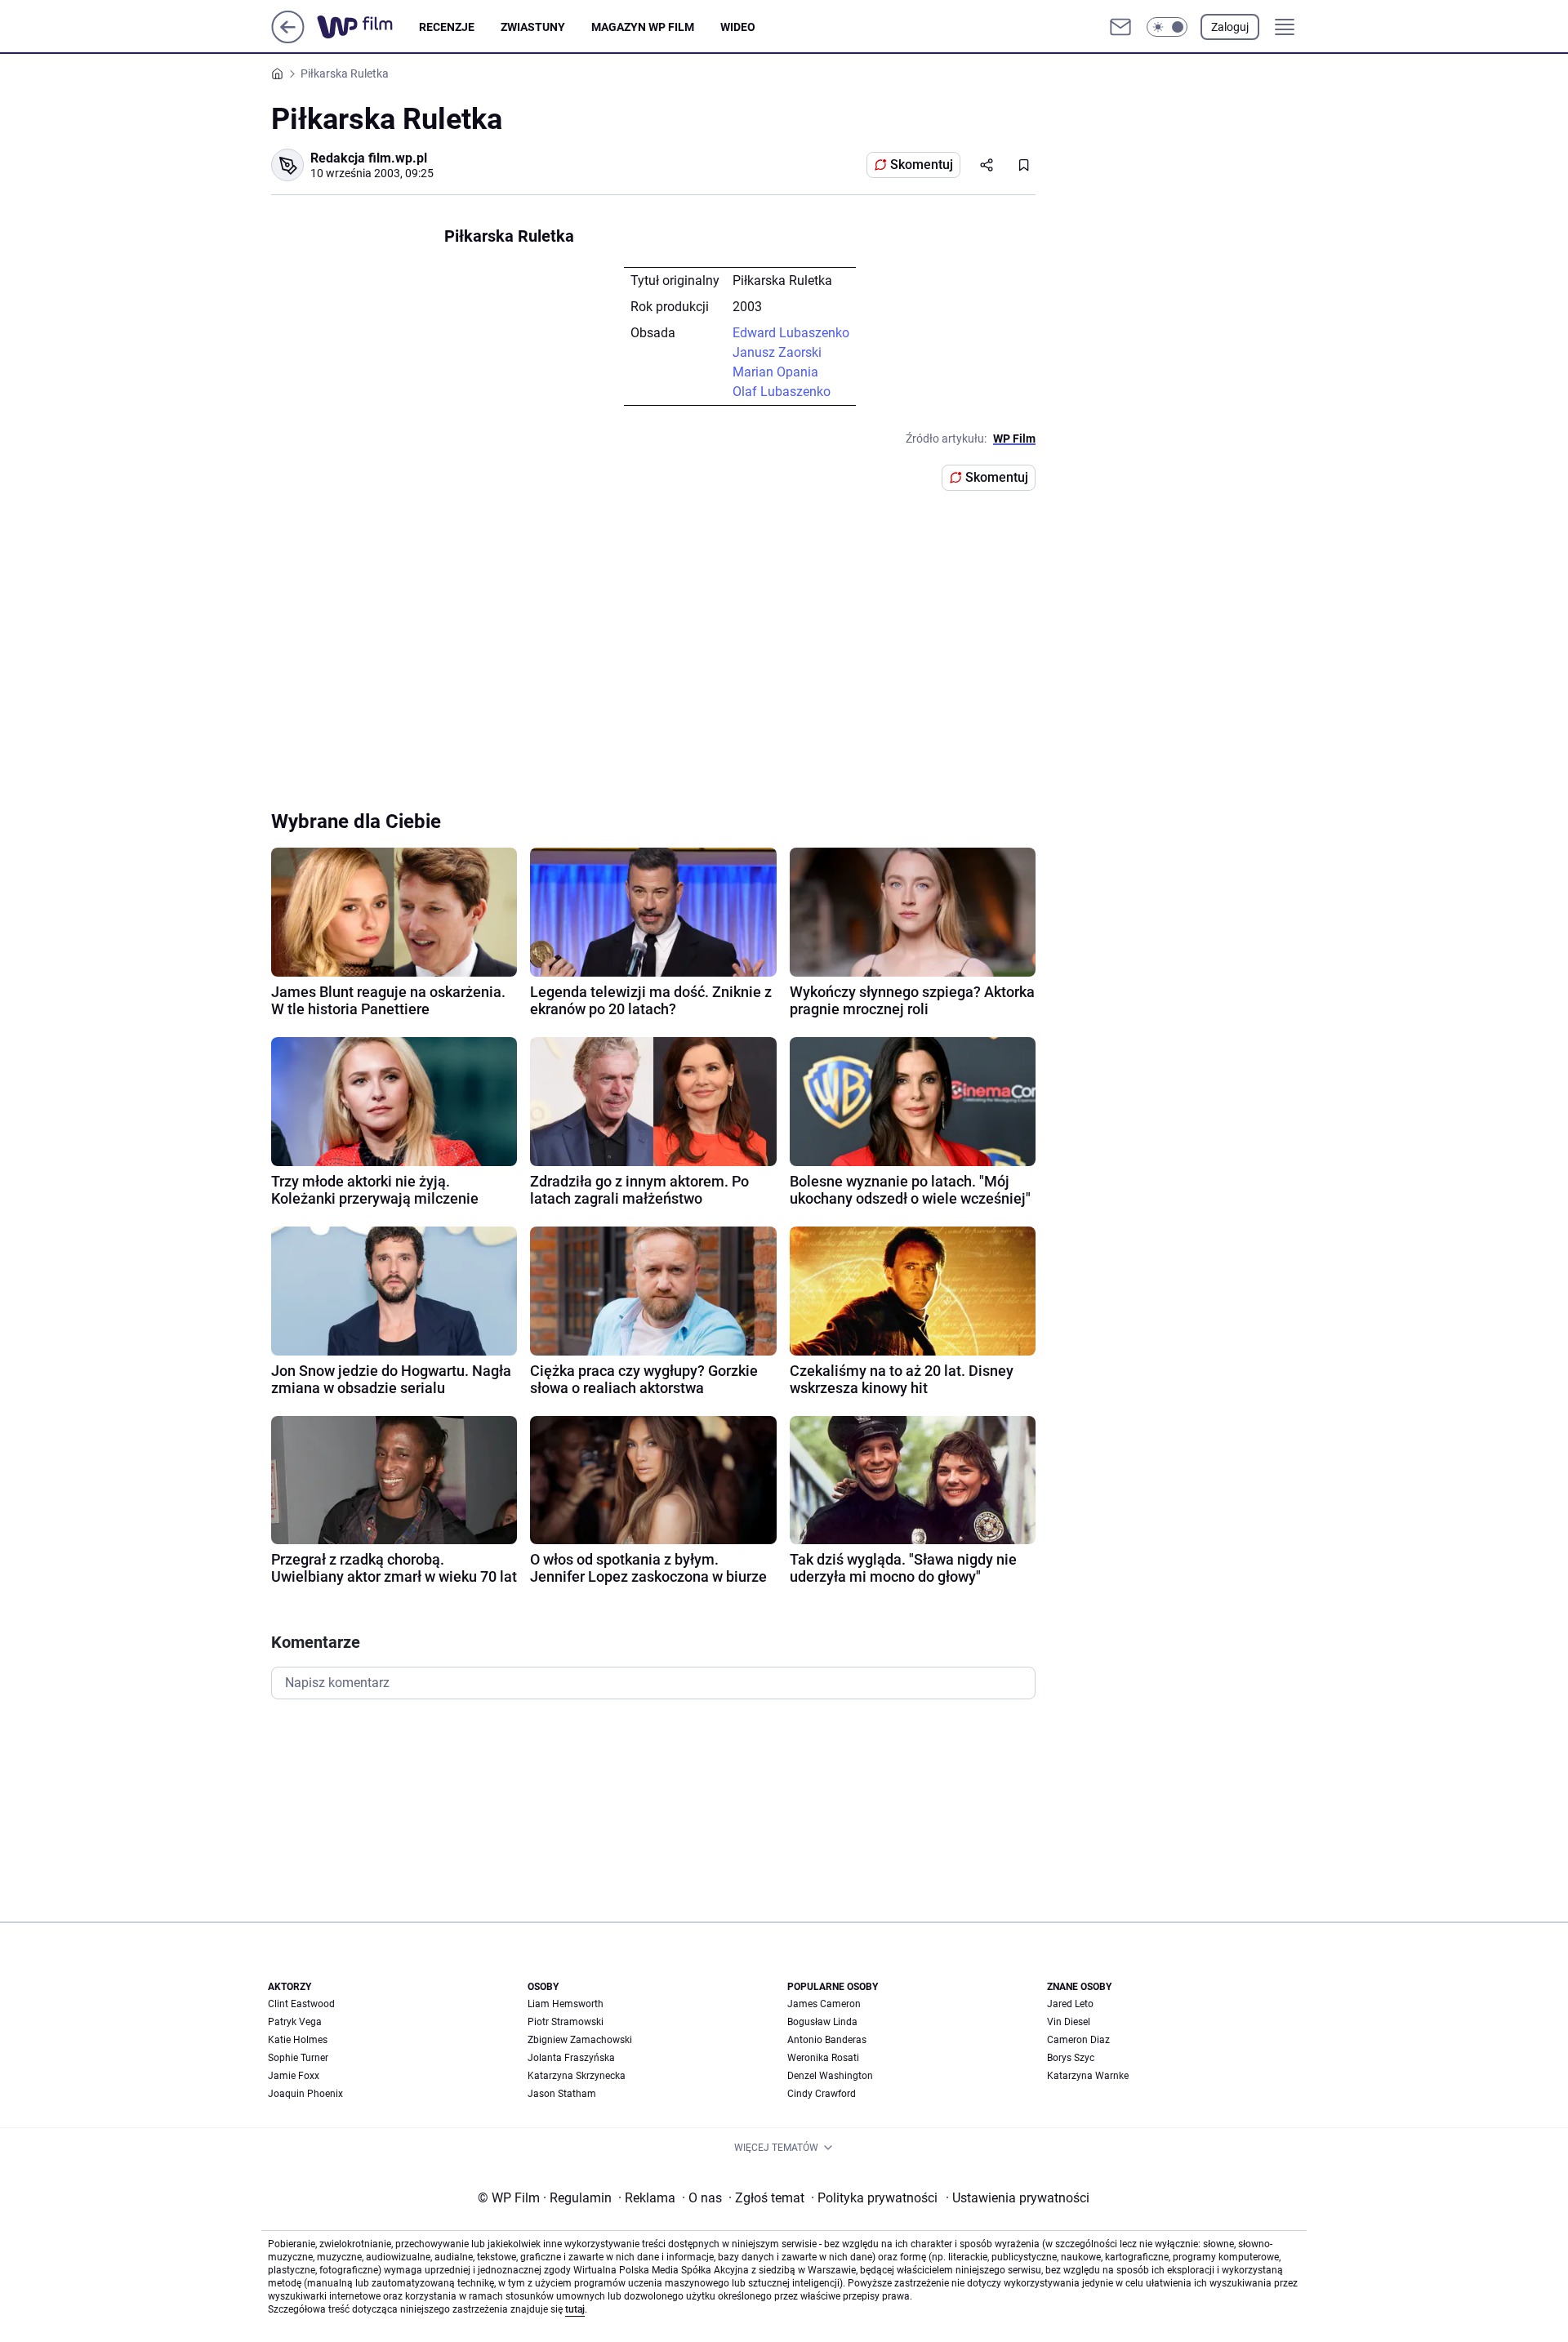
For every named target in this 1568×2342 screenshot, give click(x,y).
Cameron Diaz (1078, 2040)
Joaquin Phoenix (305, 2094)
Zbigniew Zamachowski (580, 2040)
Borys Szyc (1071, 2058)
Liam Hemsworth (566, 2004)
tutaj (575, 2309)
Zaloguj (1230, 27)
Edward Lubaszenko (791, 333)
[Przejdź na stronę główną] (288, 39)
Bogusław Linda (822, 2022)
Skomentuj (922, 165)
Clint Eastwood (301, 2004)
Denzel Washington (830, 2076)
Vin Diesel (1069, 2022)
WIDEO (738, 27)
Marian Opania (775, 372)
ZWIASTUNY (533, 27)
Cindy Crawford (822, 2094)
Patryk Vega (295, 2022)
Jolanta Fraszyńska (571, 2058)
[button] (1167, 27)
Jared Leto (1070, 2004)
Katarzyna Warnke (1088, 2076)
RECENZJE (447, 27)
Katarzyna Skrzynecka (577, 2076)
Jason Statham (562, 2094)
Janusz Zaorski (777, 352)
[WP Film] (368, 27)
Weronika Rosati (823, 2058)
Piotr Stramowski (566, 2022)
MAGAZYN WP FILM (643, 27)
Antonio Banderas (827, 2040)
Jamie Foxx (294, 2076)
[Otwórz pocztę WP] (1120, 27)
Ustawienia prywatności (1018, 2198)
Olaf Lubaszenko (782, 392)
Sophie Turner (298, 2058)
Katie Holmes (298, 2040)
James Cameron (824, 2004)
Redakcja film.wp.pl (369, 158)
